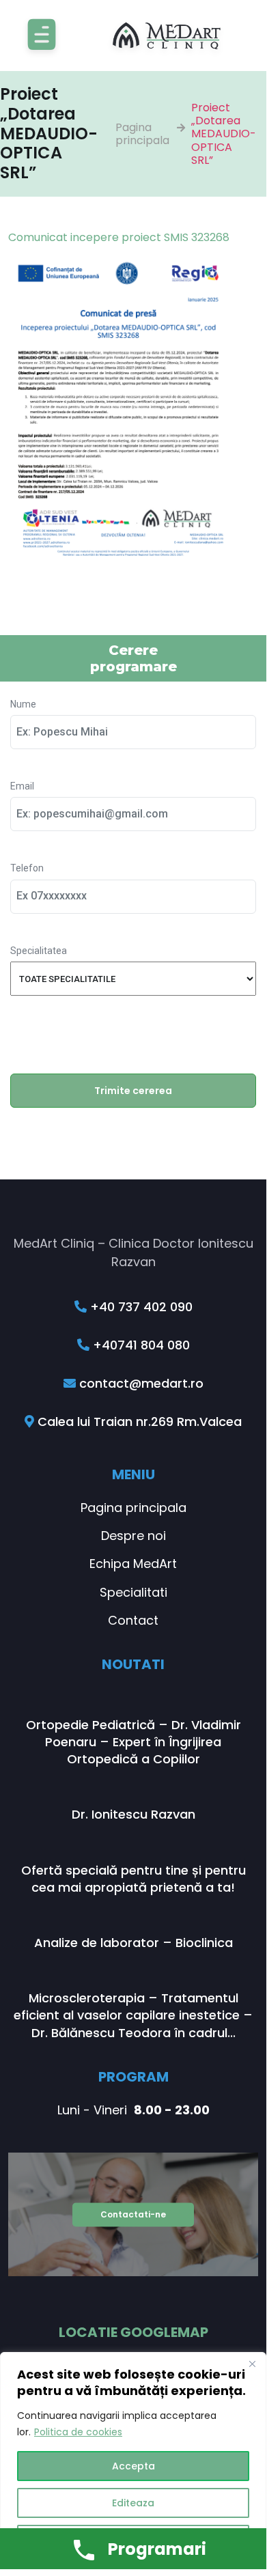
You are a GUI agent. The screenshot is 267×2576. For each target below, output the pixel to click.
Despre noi (133, 1536)
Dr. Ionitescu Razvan (133, 1814)
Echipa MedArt (133, 1564)
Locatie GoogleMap (133, 2332)
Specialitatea (39, 951)
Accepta (133, 2466)
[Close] (252, 2364)
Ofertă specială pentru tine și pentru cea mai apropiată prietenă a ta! (133, 1879)
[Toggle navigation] (42, 36)
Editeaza (133, 2503)
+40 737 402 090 (140, 1307)
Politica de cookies (78, 2432)
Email (22, 786)
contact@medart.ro (140, 1383)
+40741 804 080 (140, 1345)
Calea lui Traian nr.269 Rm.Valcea (138, 1422)
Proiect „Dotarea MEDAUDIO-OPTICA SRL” (224, 134)
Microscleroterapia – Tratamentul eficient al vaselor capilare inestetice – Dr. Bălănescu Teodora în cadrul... (133, 2015)
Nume (23, 704)
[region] (133, 2461)
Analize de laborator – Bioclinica (133, 1943)
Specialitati (133, 1592)
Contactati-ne (133, 2214)
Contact (133, 1620)
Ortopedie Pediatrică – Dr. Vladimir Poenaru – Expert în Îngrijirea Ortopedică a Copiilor (133, 1742)
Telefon (27, 868)
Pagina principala (142, 134)
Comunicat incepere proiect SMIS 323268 (119, 237)
